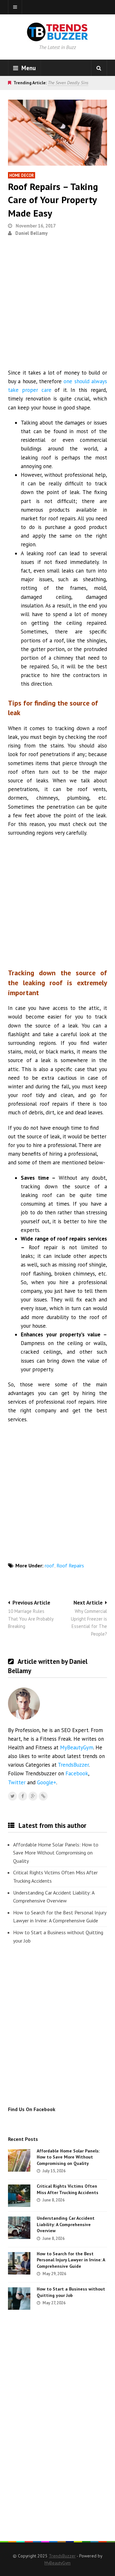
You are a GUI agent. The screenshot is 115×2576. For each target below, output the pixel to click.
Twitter (17, 1782)
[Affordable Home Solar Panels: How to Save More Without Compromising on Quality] (19, 2160)
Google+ (47, 1782)
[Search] (99, 68)
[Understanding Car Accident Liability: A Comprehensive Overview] (19, 2228)
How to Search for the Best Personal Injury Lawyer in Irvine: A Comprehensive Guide (60, 1917)
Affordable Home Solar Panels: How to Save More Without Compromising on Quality (56, 1853)
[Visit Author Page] (24, 1704)
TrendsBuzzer (73, 1765)
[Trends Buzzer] (57, 37)
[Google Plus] (33, 1796)
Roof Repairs (70, 1565)
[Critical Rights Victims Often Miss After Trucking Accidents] (19, 2196)
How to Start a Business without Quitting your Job (58, 1936)
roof (50, 1565)
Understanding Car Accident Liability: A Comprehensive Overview (54, 1897)
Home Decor (22, 175)
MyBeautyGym (77, 1747)
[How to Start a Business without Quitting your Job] (19, 2299)
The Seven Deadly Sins (68, 83)
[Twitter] (12, 1796)
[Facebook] (23, 1796)
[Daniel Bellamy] (43, 1796)
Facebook (77, 1773)
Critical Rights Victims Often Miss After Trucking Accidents (55, 1877)
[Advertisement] (57, 305)
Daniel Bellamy (31, 233)
